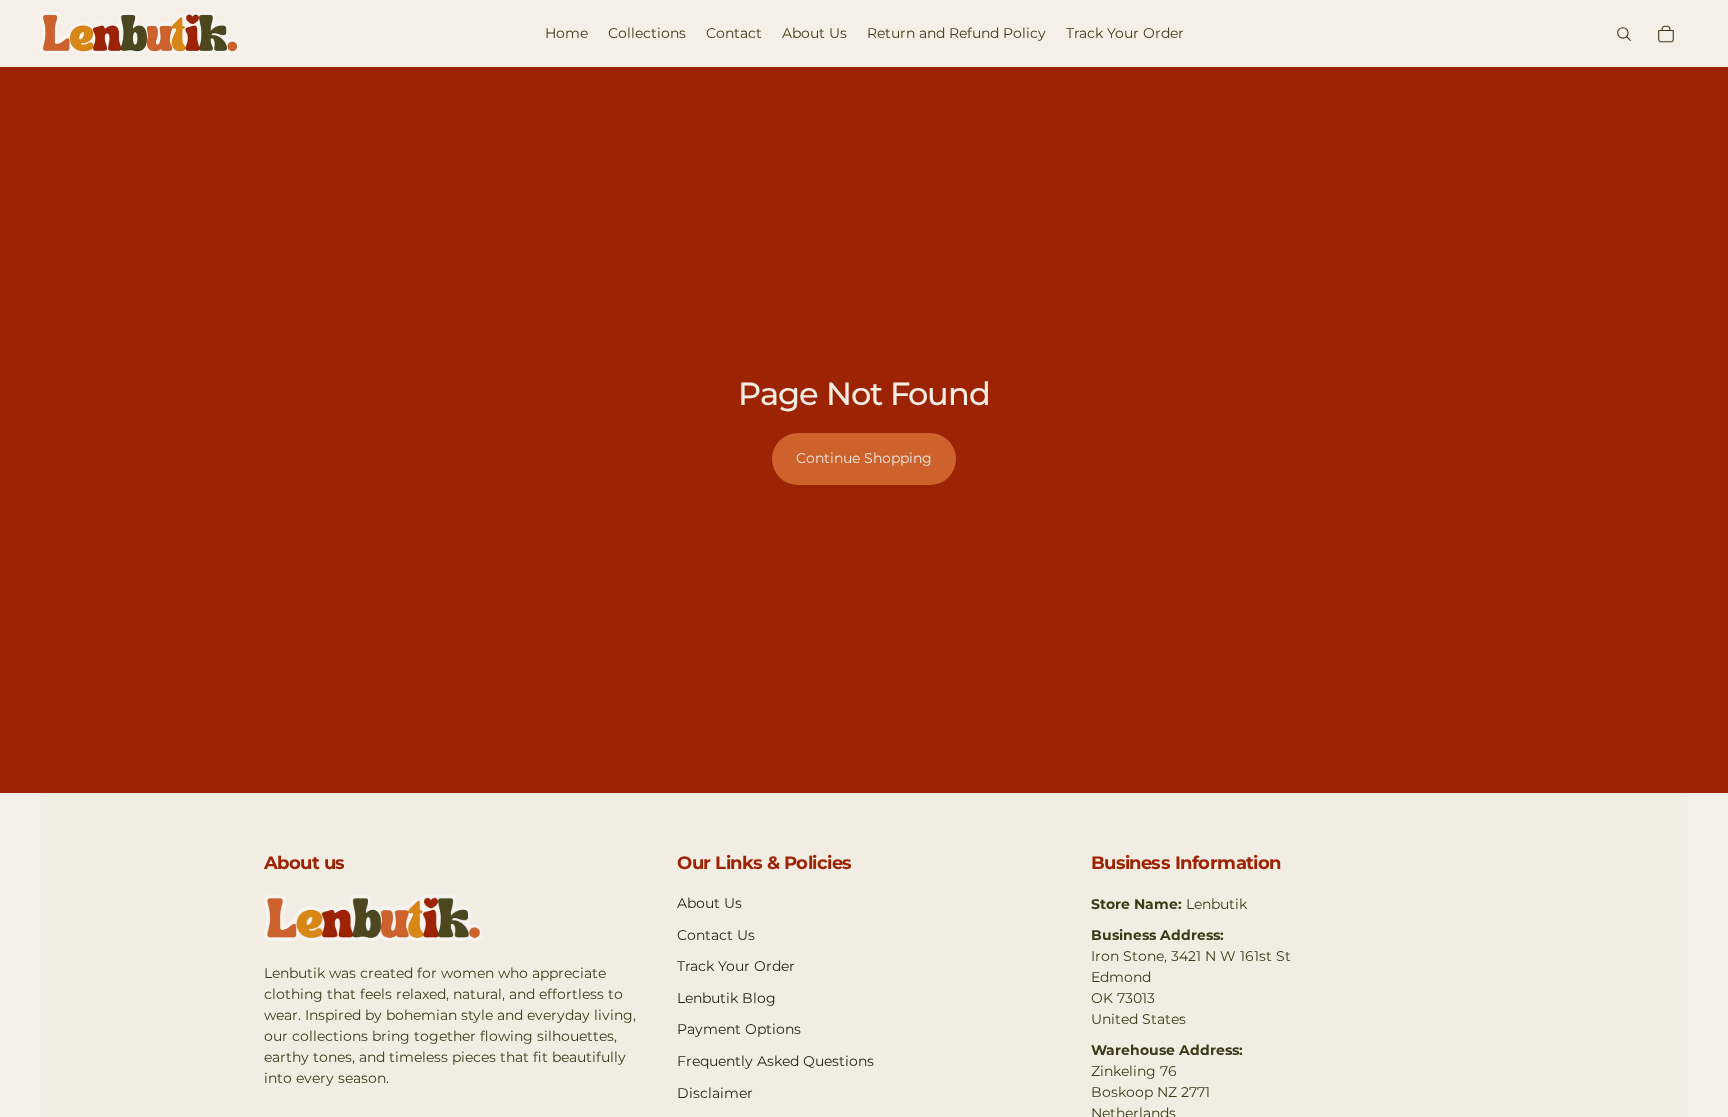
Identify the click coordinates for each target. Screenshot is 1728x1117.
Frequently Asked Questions (775, 1061)
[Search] (1624, 34)
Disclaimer (715, 1093)
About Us (709, 903)
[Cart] (1666, 34)
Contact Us (716, 935)
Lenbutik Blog (726, 998)
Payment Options (739, 1029)
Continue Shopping (864, 458)
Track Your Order (736, 966)
